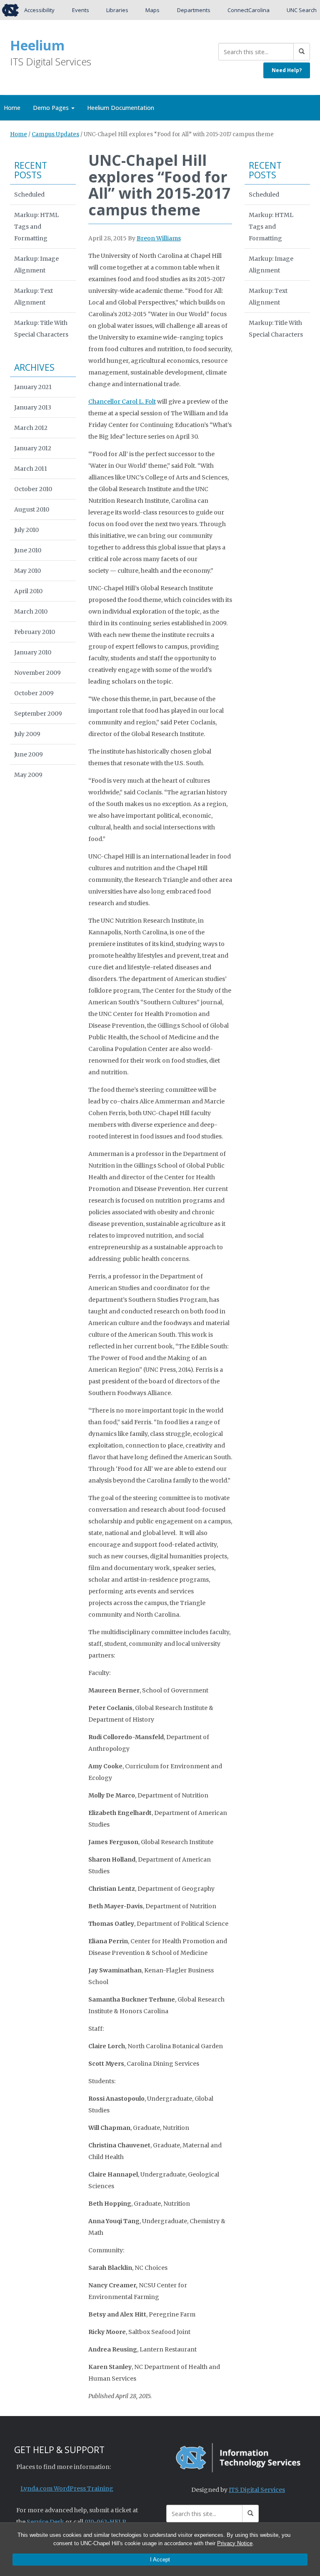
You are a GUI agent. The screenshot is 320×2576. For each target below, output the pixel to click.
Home (19, 134)
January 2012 (33, 448)
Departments (194, 10)
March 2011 (31, 469)
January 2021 (33, 387)
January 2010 (33, 652)
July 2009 (27, 734)
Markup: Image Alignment (36, 265)
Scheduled (29, 195)
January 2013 (33, 407)
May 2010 (27, 571)
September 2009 (38, 714)
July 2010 (26, 530)
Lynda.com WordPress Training (67, 2489)
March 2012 (31, 428)
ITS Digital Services (257, 2490)
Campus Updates (55, 134)
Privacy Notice (235, 2543)
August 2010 (32, 509)
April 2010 (28, 591)
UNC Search (302, 10)
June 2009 (29, 754)
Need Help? (287, 70)
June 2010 (28, 550)
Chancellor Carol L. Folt (122, 402)
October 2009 (34, 693)
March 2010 (31, 612)
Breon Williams (159, 238)
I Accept (160, 2560)
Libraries (117, 10)
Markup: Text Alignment (34, 297)
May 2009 (28, 775)
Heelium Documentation (121, 108)
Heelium (37, 45)
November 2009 (37, 673)
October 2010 (33, 489)
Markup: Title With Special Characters (41, 329)
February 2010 (35, 632)
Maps (152, 10)
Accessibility (39, 10)
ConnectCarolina (249, 10)
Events (81, 10)
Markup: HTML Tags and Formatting (36, 227)
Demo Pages (52, 108)
